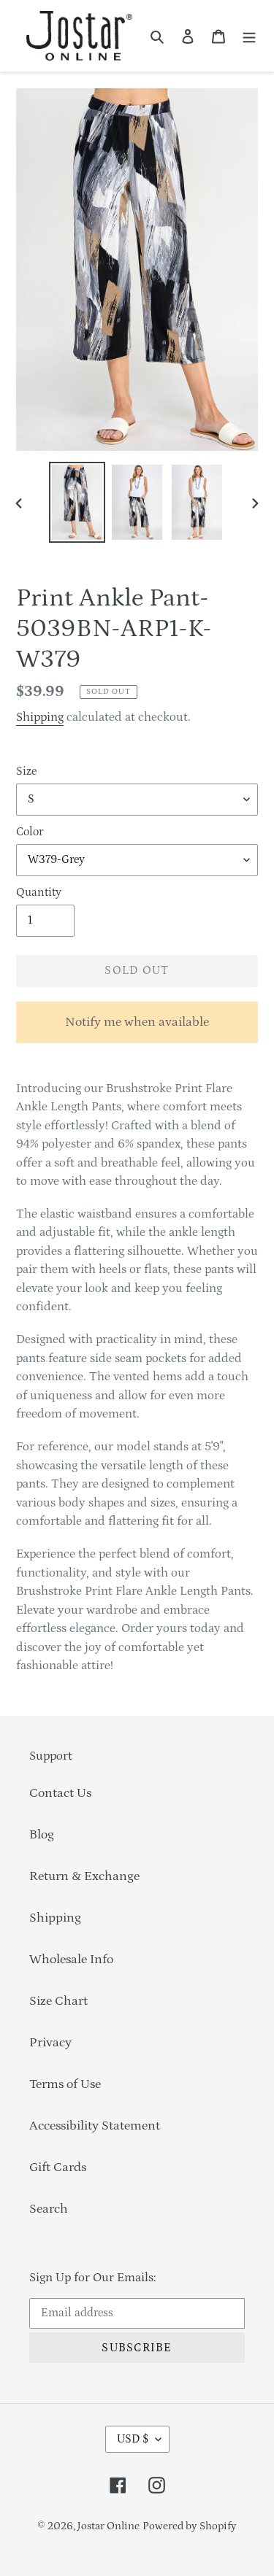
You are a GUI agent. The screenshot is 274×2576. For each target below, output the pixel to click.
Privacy (50, 2043)
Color (30, 832)
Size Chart (58, 2001)
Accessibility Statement (95, 2126)
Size (26, 771)
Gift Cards (58, 2167)
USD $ (133, 2439)
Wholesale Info (71, 1960)
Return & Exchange (84, 1876)
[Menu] (249, 36)
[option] (77, 502)
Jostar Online (109, 2526)
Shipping (40, 717)
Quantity (39, 892)
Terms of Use (65, 2084)
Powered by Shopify (190, 2526)
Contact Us (60, 1793)
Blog (42, 1835)
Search (49, 2209)
